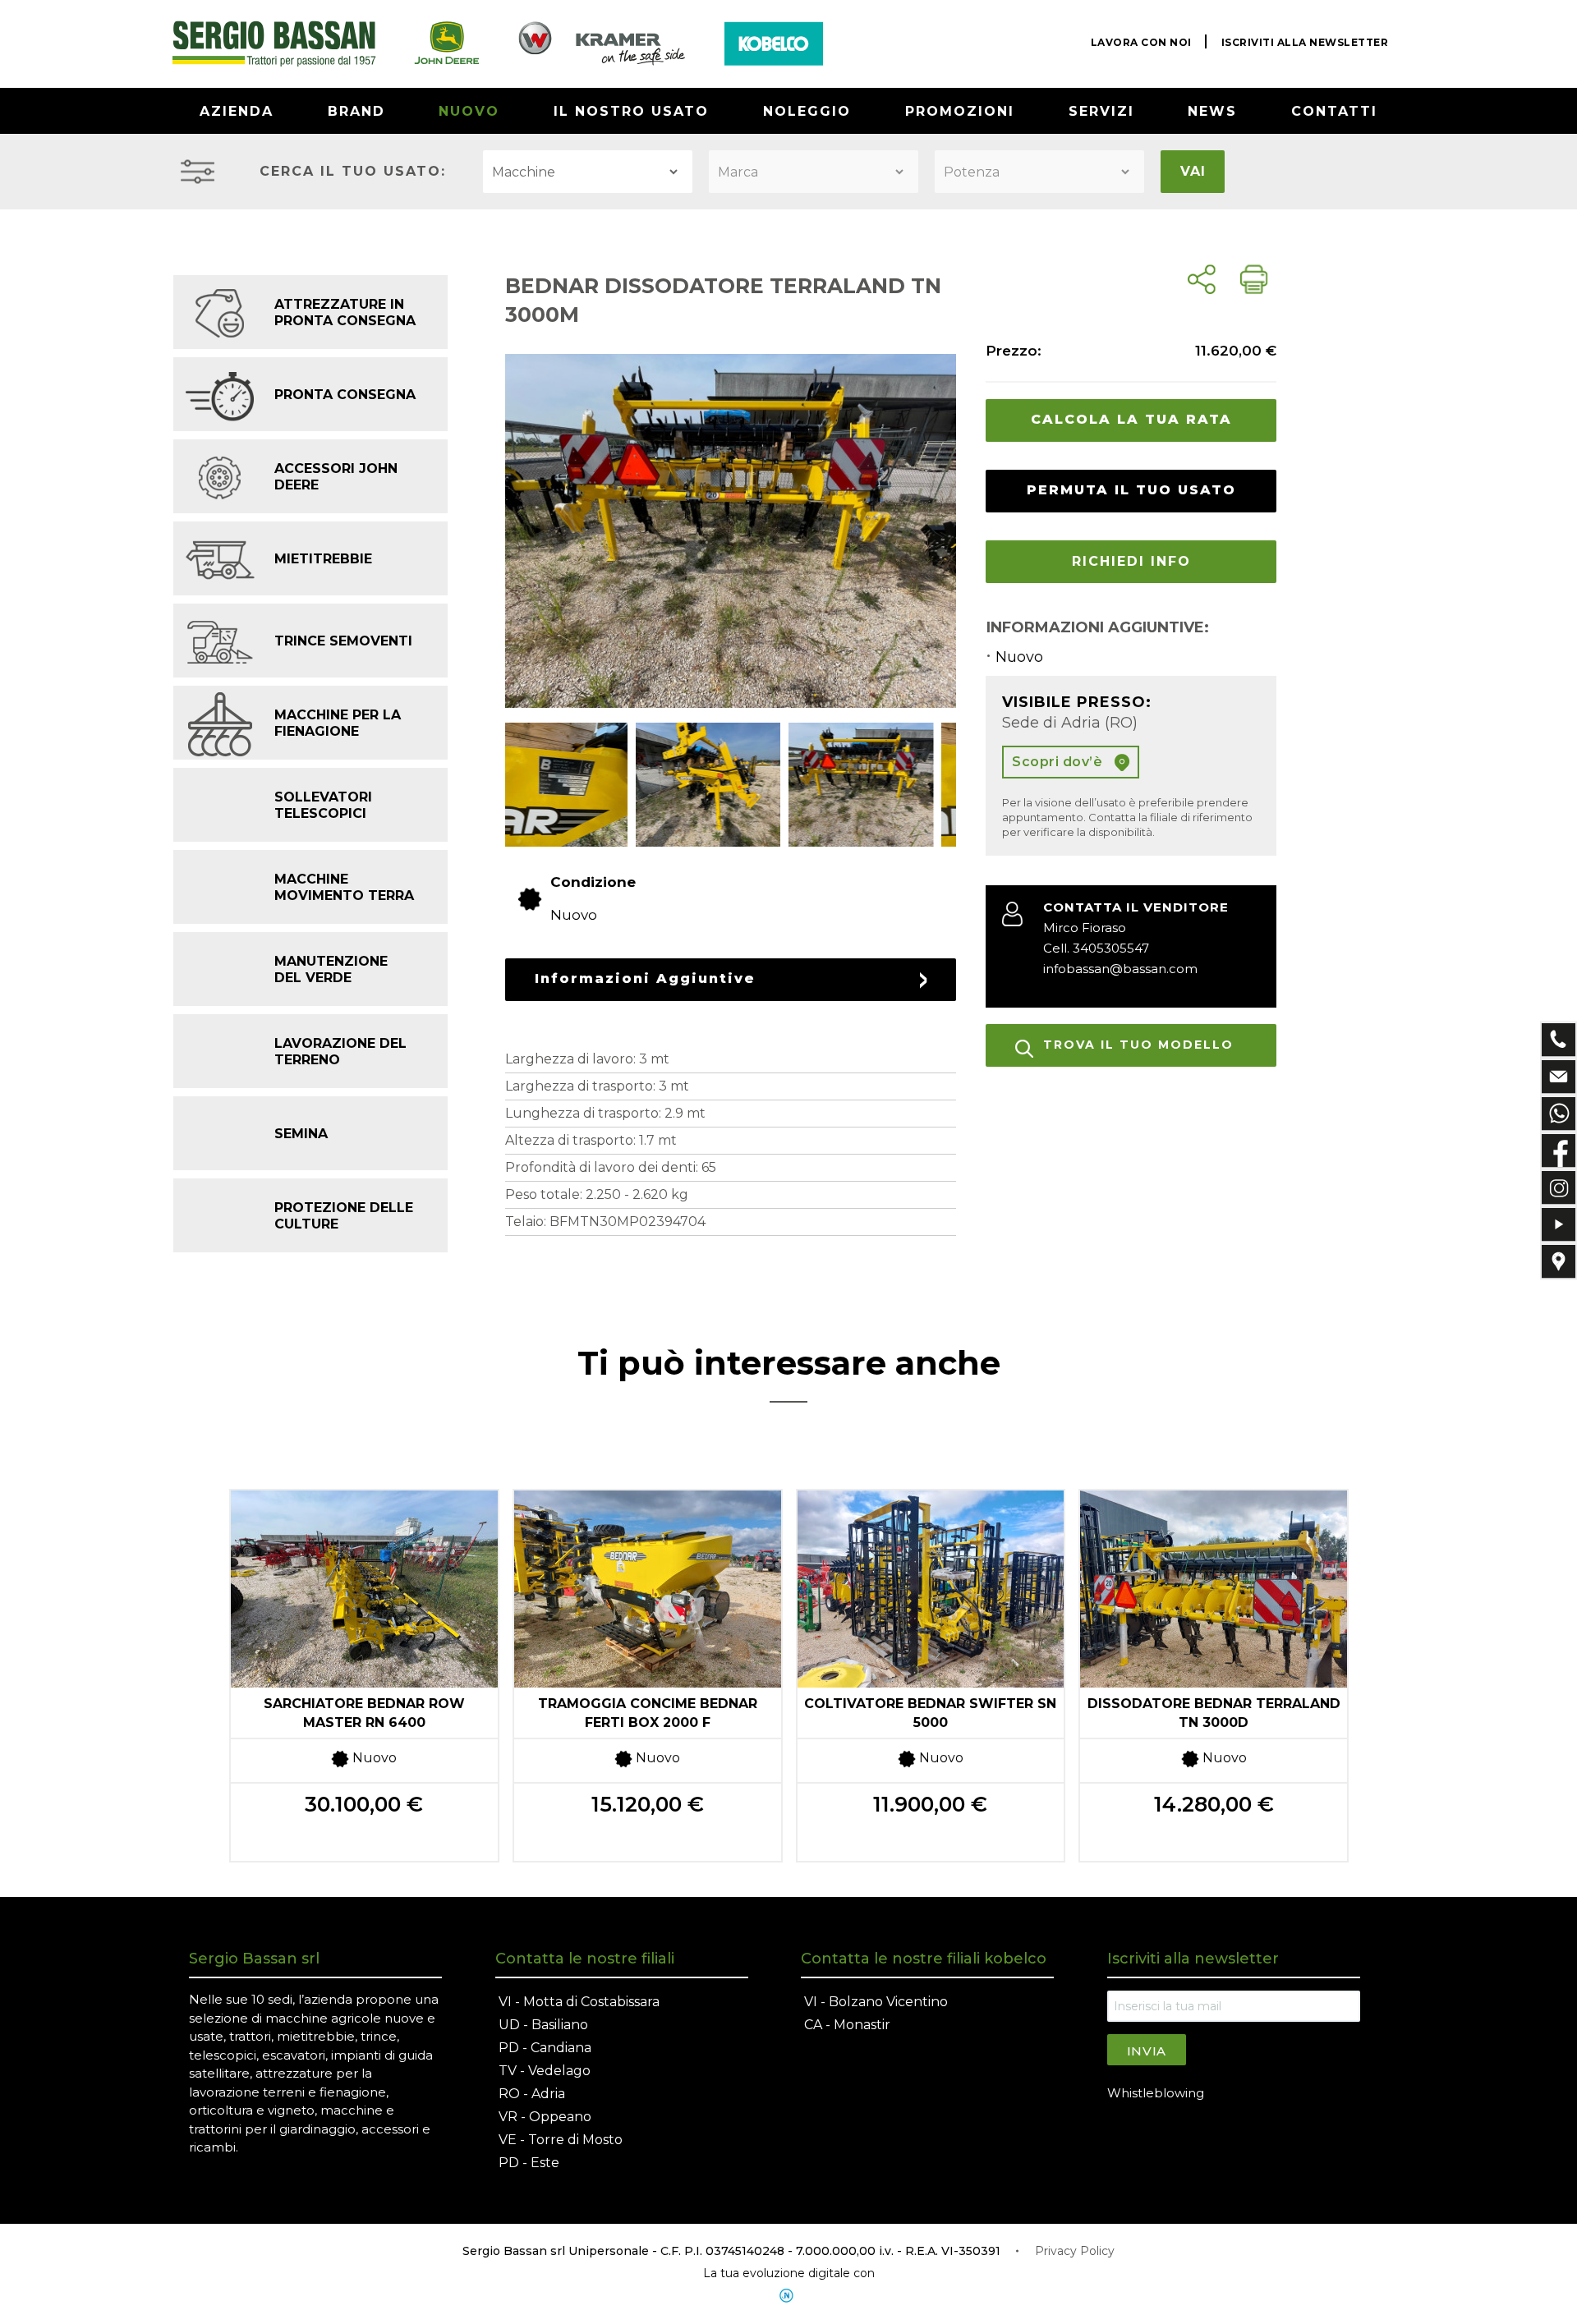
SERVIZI (1101, 111)
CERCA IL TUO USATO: (353, 171)
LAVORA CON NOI (1141, 42)
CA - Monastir (847, 2025)
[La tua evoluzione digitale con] (788, 2296)
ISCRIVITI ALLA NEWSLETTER (1305, 42)
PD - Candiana (545, 2048)
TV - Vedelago (545, 2071)
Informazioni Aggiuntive (645, 978)
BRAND (356, 111)
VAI (1193, 171)
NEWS (1212, 111)
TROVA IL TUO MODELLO (1138, 1045)
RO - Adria (532, 2094)
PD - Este (529, 2163)
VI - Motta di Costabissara (579, 2002)
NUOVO (469, 111)
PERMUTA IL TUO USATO (1131, 490)
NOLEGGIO (807, 111)
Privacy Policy (1075, 2251)
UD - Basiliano (543, 2025)
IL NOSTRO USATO (631, 111)
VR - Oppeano (545, 2117)
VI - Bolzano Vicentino (876, 2002)
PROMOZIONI (960, 111)
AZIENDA (237, 111)
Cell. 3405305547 (1096, 948)
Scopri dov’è (1059, 762)
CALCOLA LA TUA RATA (1131, 419)
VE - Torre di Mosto (561, 2140)
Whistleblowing (1156, 2093)
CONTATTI (1334, 111)
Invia (1147, 2051)
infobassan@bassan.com (1120, 969)
